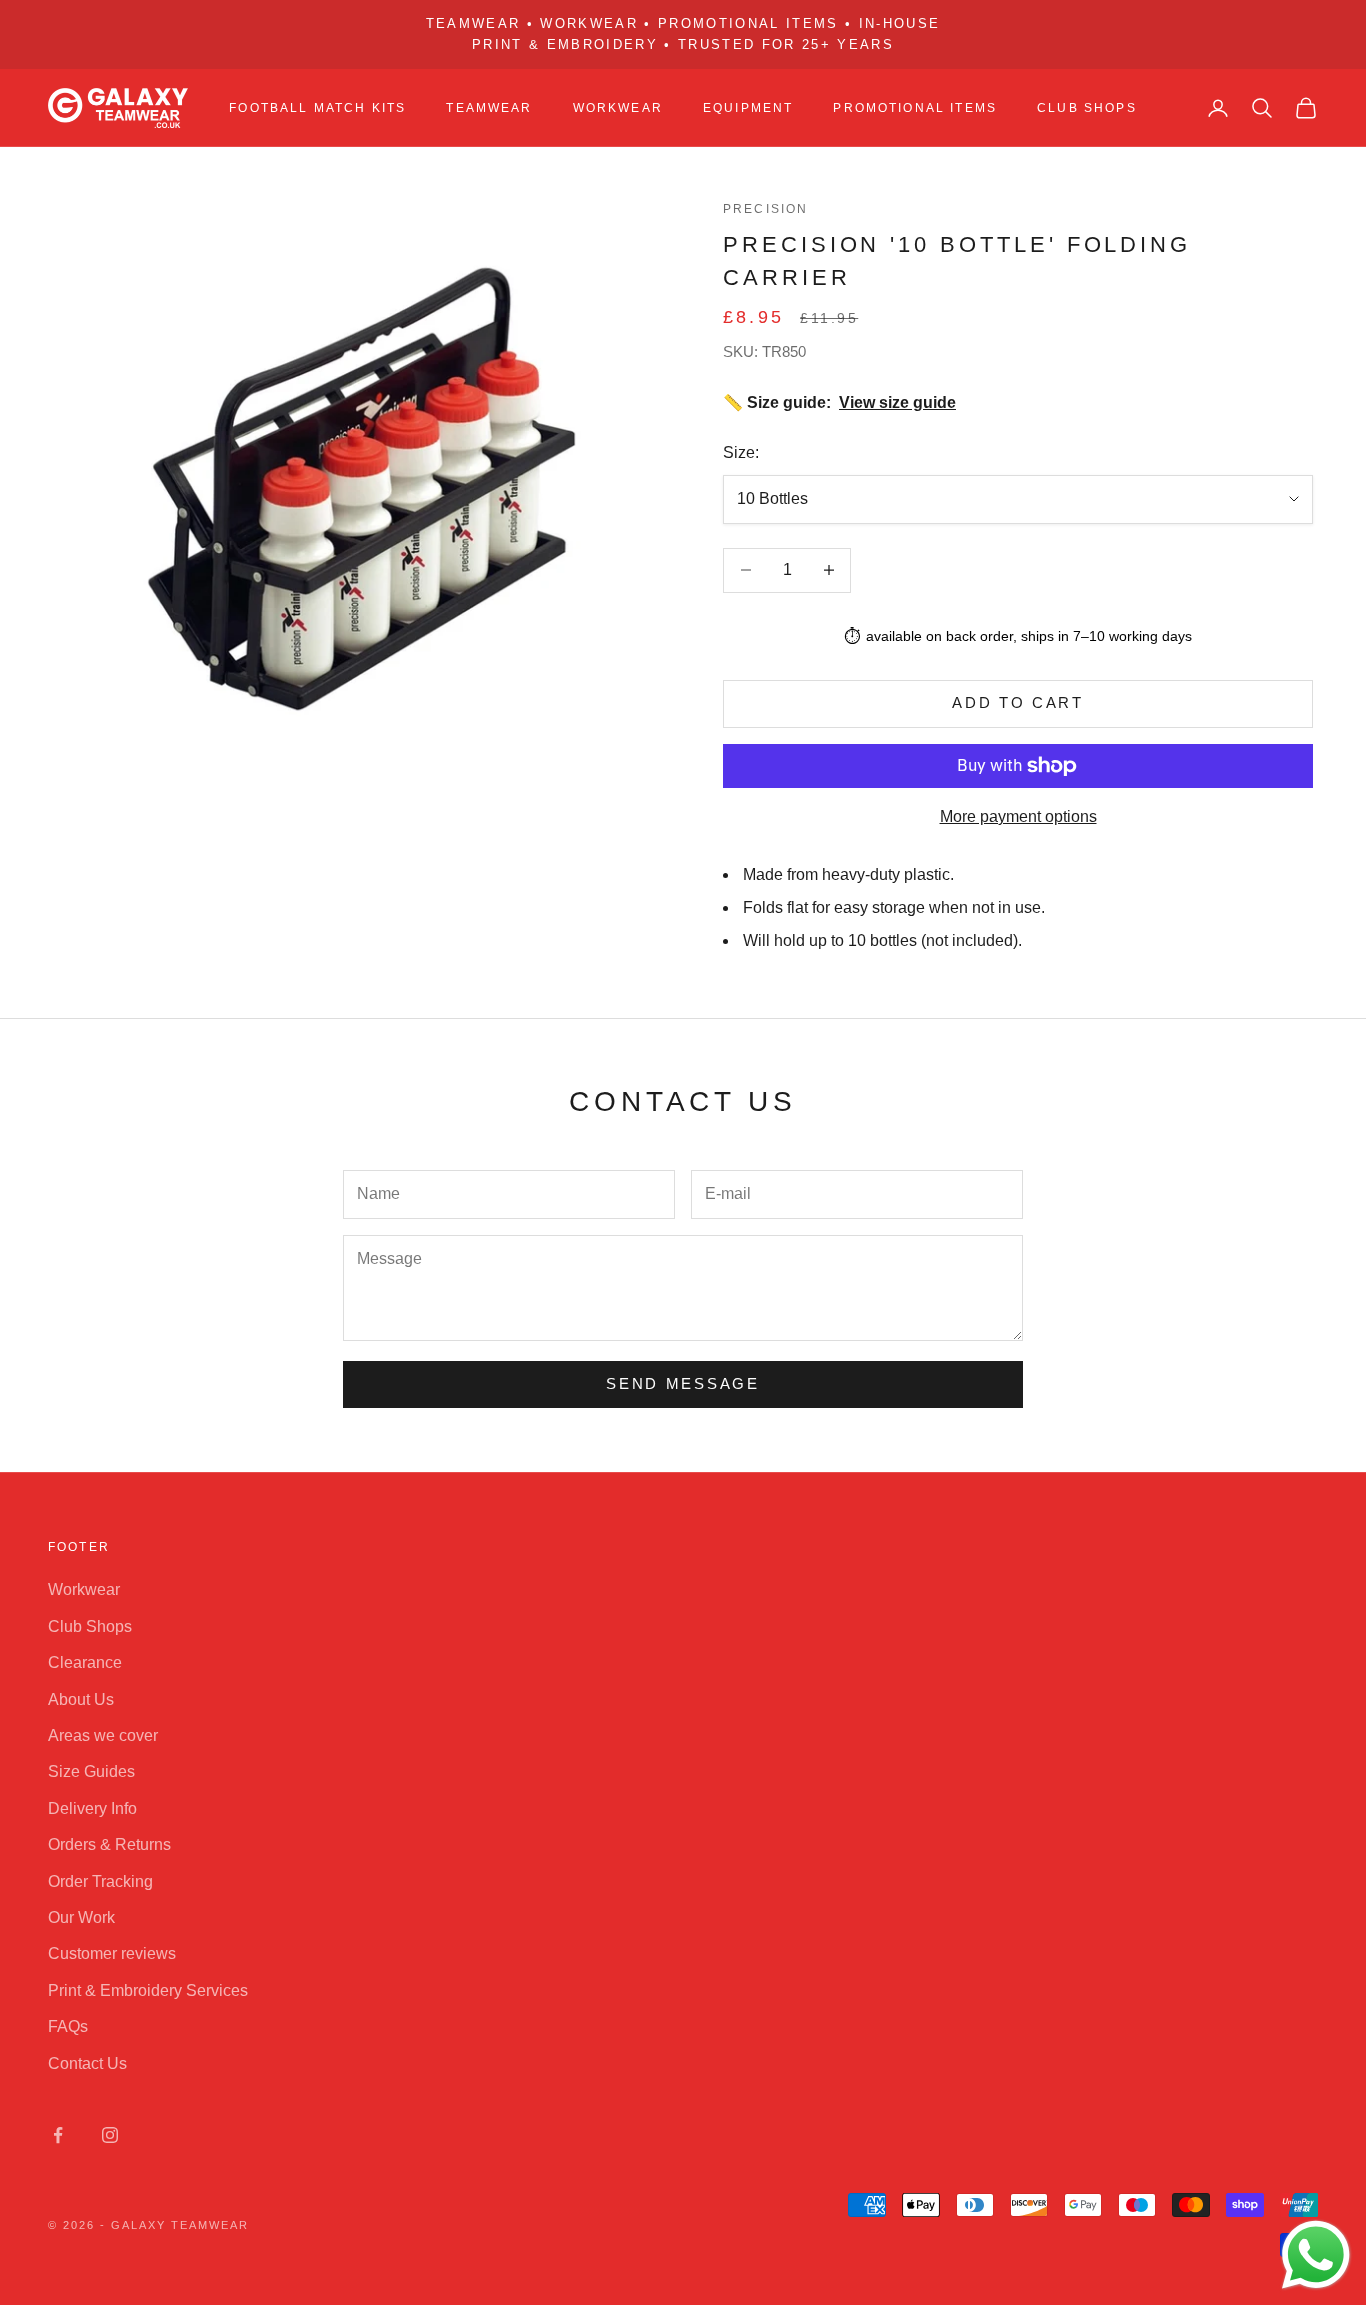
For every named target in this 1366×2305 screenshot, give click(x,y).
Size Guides (91, 1771)
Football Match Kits (317, 108)
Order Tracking (100, 1881)
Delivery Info (92, 1808)
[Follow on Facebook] (58, 2135)
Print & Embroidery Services (148, 1990)
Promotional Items (915, 108)
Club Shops (1087, 108)
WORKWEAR (618, 108)
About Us (81, 1699)
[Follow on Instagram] (110, 2135)
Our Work (81, 1917)
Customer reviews (112, 1953)
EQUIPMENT (748, 108)
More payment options (1018, 816)
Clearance (85, 1662)
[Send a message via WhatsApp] (1316, 2255)
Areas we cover (103, 1735)
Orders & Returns (109, 1844)
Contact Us (87, 2063)
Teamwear (489, 108)
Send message (682, 1383)
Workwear (84, 1589)
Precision (765, 209)
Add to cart (1018, 702)
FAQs (68, 2026)
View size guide (897, 402)
